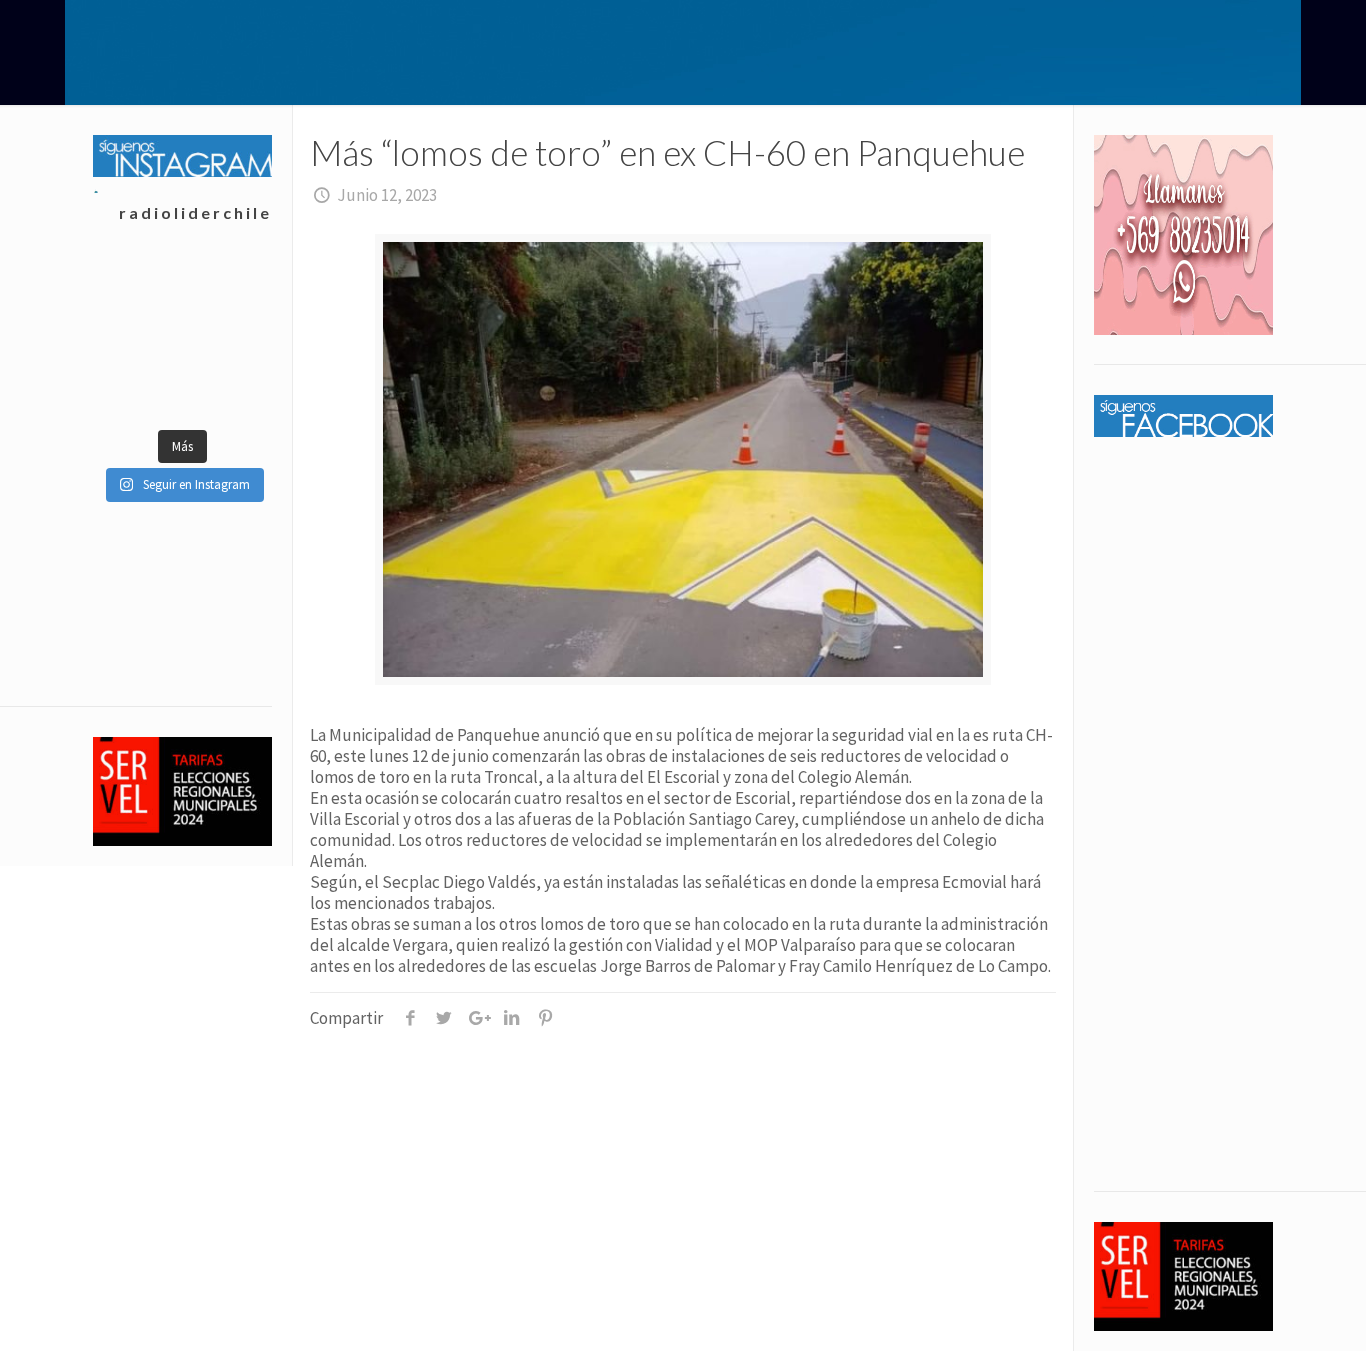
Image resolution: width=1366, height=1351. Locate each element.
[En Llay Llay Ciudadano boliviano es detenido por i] (226, 288)
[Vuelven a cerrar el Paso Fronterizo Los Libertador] (137, 388)
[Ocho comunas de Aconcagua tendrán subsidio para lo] (137, 288)
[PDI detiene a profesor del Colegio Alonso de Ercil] (137, 338)
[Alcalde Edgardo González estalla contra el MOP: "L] (226, 388)
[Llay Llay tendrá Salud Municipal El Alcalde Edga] (226, 338)
